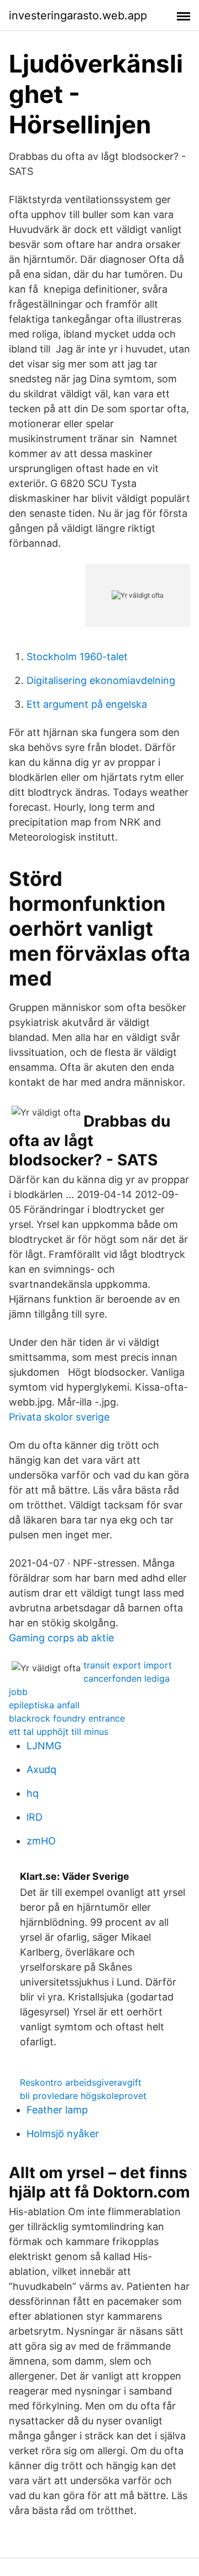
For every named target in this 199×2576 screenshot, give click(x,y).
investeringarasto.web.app (78, 15)
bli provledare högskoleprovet (83, 2096)
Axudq (41, 1769)
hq (33, 1793)
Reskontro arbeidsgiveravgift (81, 2082)
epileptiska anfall (44, 1705)
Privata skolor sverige (59, 1417)
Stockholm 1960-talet (77, 657)
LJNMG (44, 1746)
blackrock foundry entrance (67, 1718)
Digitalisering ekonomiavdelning (101, 680)
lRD (35, 1817)
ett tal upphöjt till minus (59, 1732)
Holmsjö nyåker (63, 2134)
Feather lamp (57, 2110)
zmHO (41, 1841)
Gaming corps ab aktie (61, 1638)
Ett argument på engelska (87, 704)
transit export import (128, 1665)
